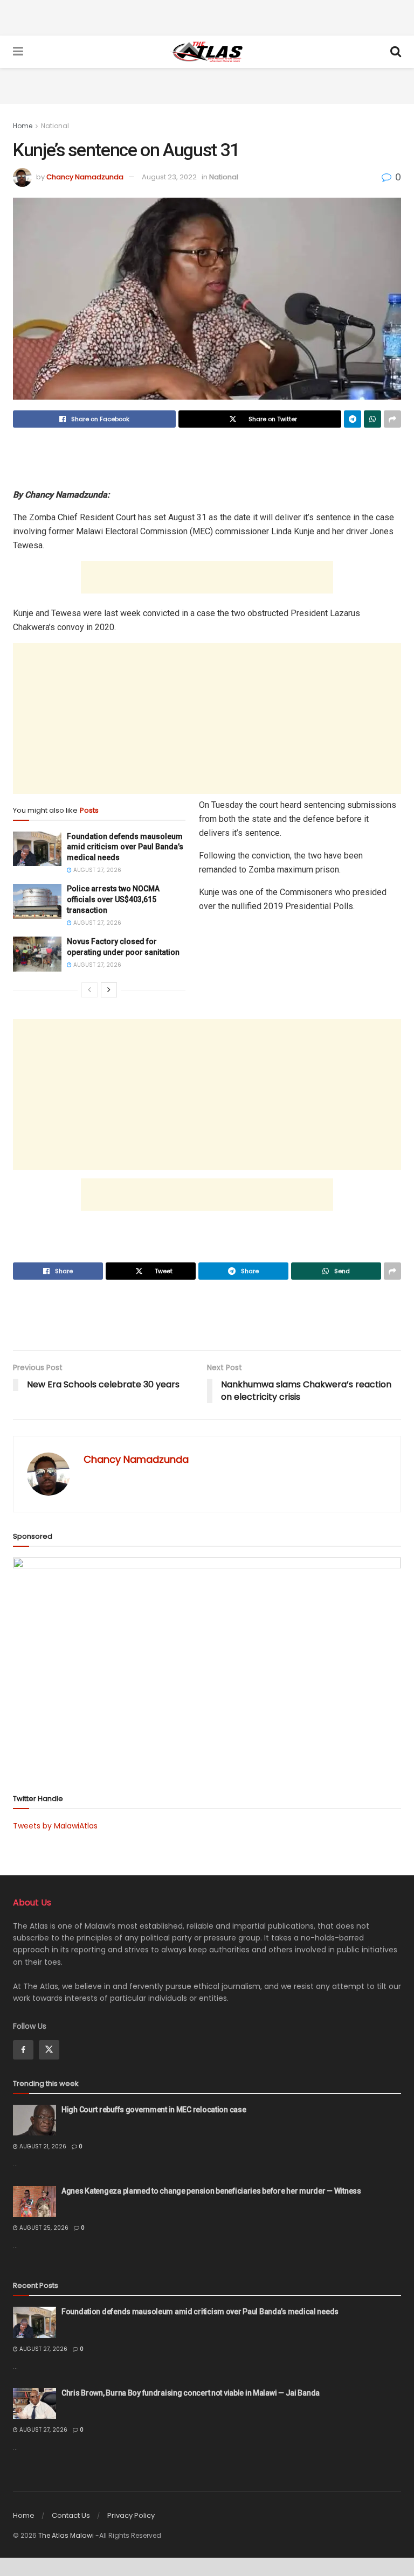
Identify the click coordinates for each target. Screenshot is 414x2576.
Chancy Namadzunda (85, 177)
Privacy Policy (131, 2515)
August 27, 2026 (96, 870)
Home (23, 126)
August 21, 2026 (42, 2146)
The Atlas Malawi (66, 2535)
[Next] (109, 990)
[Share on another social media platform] (392, 419)
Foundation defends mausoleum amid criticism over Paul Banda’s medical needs (125, 847)
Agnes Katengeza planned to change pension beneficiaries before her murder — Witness (211, 2191)
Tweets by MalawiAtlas (55, 1826)
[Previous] (89, 990)
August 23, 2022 (169, 177)
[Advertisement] (207, 16)
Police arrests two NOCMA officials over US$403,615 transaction (113, 899)
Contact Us (71, 2515)
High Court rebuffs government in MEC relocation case (154, 2110)
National (55, 126)
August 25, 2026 (43, 2228)
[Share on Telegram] (353, 419)
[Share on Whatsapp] (372, 419)
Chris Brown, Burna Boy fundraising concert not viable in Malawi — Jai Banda (191, 2393)
